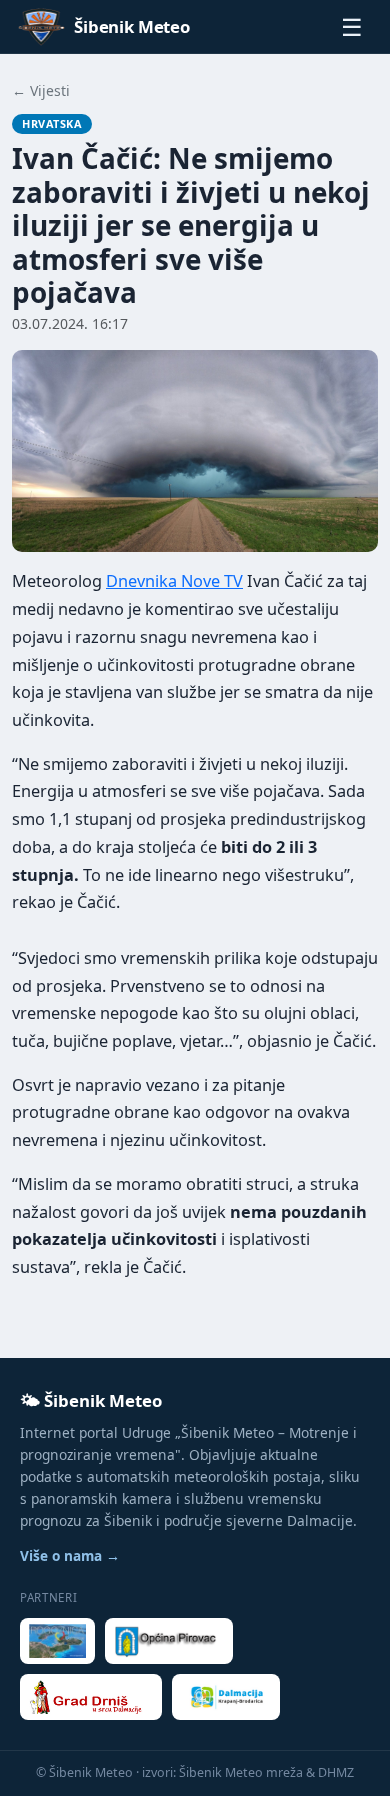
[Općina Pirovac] (169, 1641)
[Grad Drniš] (91, 1697)
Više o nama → (70, 1555)
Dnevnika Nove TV (174, 581)
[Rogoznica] (57, 1641)
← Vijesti (41, 90)
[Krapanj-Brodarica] (226, 1697)
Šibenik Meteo (132, 26)
